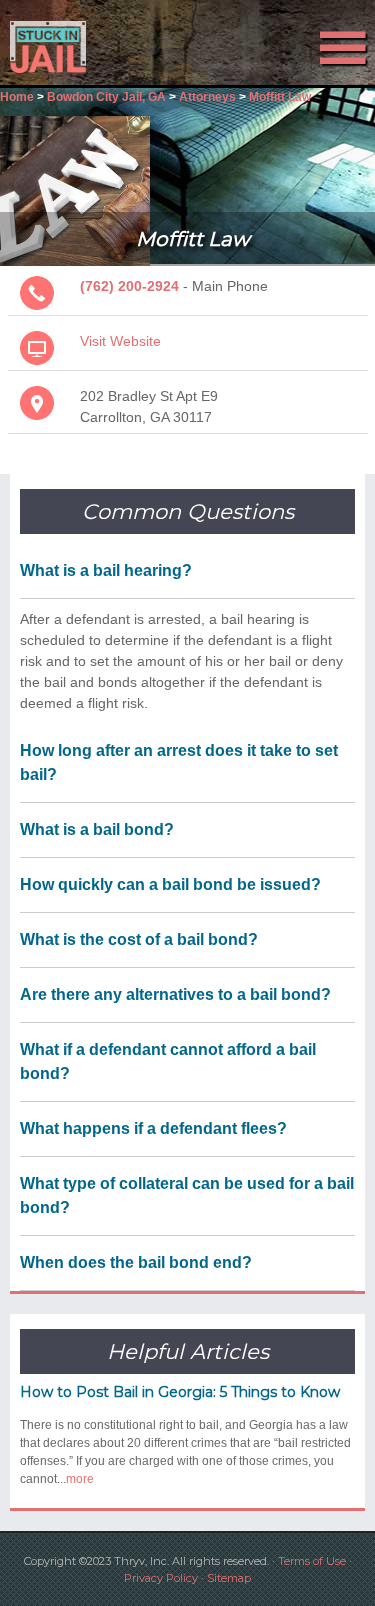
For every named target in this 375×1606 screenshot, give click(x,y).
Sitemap (229, 1578)
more (80, 1479)
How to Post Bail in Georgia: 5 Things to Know (180, 1392)
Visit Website (120, 341)
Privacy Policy (161, 1578)
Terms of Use (312, 1561)
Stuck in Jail (56, 47)
